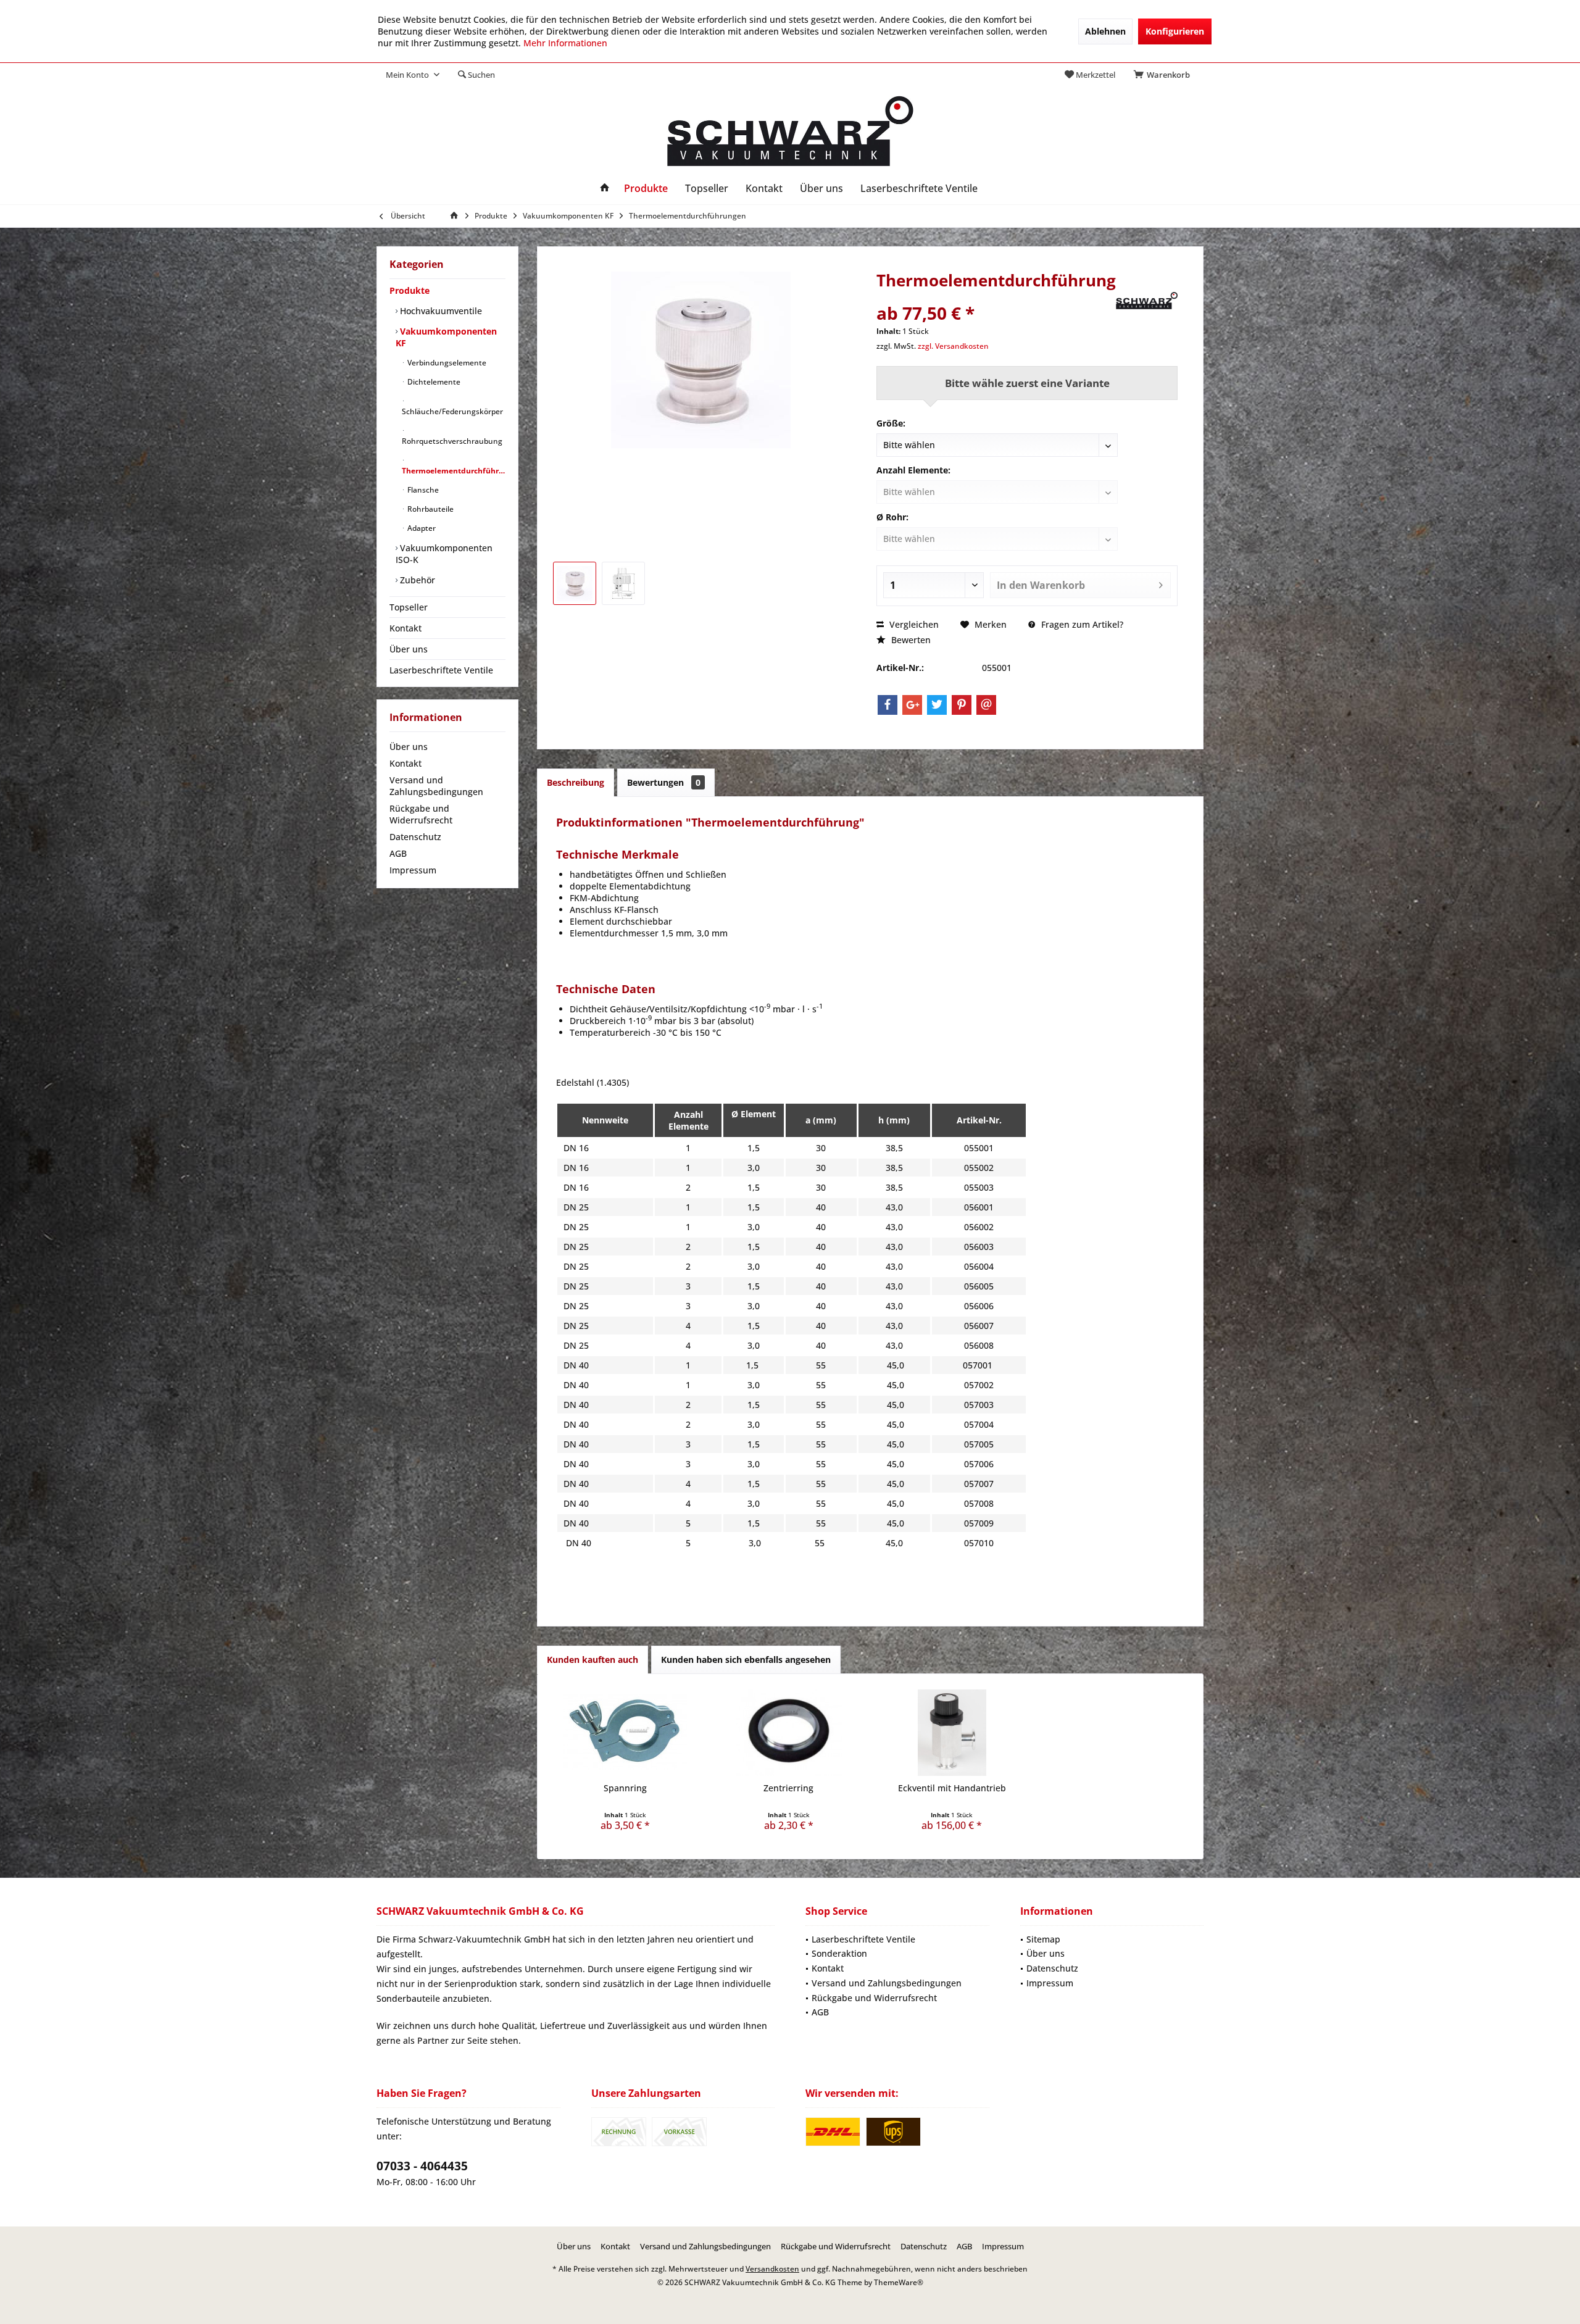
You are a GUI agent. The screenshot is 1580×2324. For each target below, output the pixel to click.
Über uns (409, 649)
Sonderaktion (839, 1953)
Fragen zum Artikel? (1081, 624)
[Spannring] (626, 1733)
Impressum (413, 870)
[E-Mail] (986, 705)
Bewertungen (664, 782)
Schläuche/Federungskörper (452, 411)
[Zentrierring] (789, 1733)
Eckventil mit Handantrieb (952, 1788)
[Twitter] (937, 705)
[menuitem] (1164, 75)
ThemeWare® (899, 2282)
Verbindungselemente (446, 363)
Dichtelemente (433, 382)
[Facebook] (888, 705)
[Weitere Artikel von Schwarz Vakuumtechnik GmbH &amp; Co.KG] (1147, 301)
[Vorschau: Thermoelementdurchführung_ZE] (623, 583)
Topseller (409, 607)
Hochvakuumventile (440, 311)
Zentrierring (788, 1788)
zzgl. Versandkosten (953, 346)
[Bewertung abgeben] (995, 297)
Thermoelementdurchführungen (454, 471)
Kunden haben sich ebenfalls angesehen (746, 1660)
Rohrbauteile (430, 509)
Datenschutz (415, 837)
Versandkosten (772, 2269)
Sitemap (1043, 1939)
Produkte (410, 290)
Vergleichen (913, 624)
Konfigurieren (1175, 31)
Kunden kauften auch (592, 1660)
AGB (398, 853)
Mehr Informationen (565, 43)
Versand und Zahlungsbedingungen (436, 786)
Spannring (625, 1788)
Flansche (422, 490)
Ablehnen (1105, 31)
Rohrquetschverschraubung (452, 441)
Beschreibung (576, 782)
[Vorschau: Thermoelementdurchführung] (575, 583)
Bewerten (910, 640)
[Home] (605, 189)
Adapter (421, 528)
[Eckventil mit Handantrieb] (952, 1733)
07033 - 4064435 (422, 2166)
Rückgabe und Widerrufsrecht (421, 814)
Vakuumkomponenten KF (446, 337)
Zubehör (416, 580)
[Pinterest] (962, 705)
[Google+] (912, 705)
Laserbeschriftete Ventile (441, 670)
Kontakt (405, 628)
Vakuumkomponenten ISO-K (444, 554)
